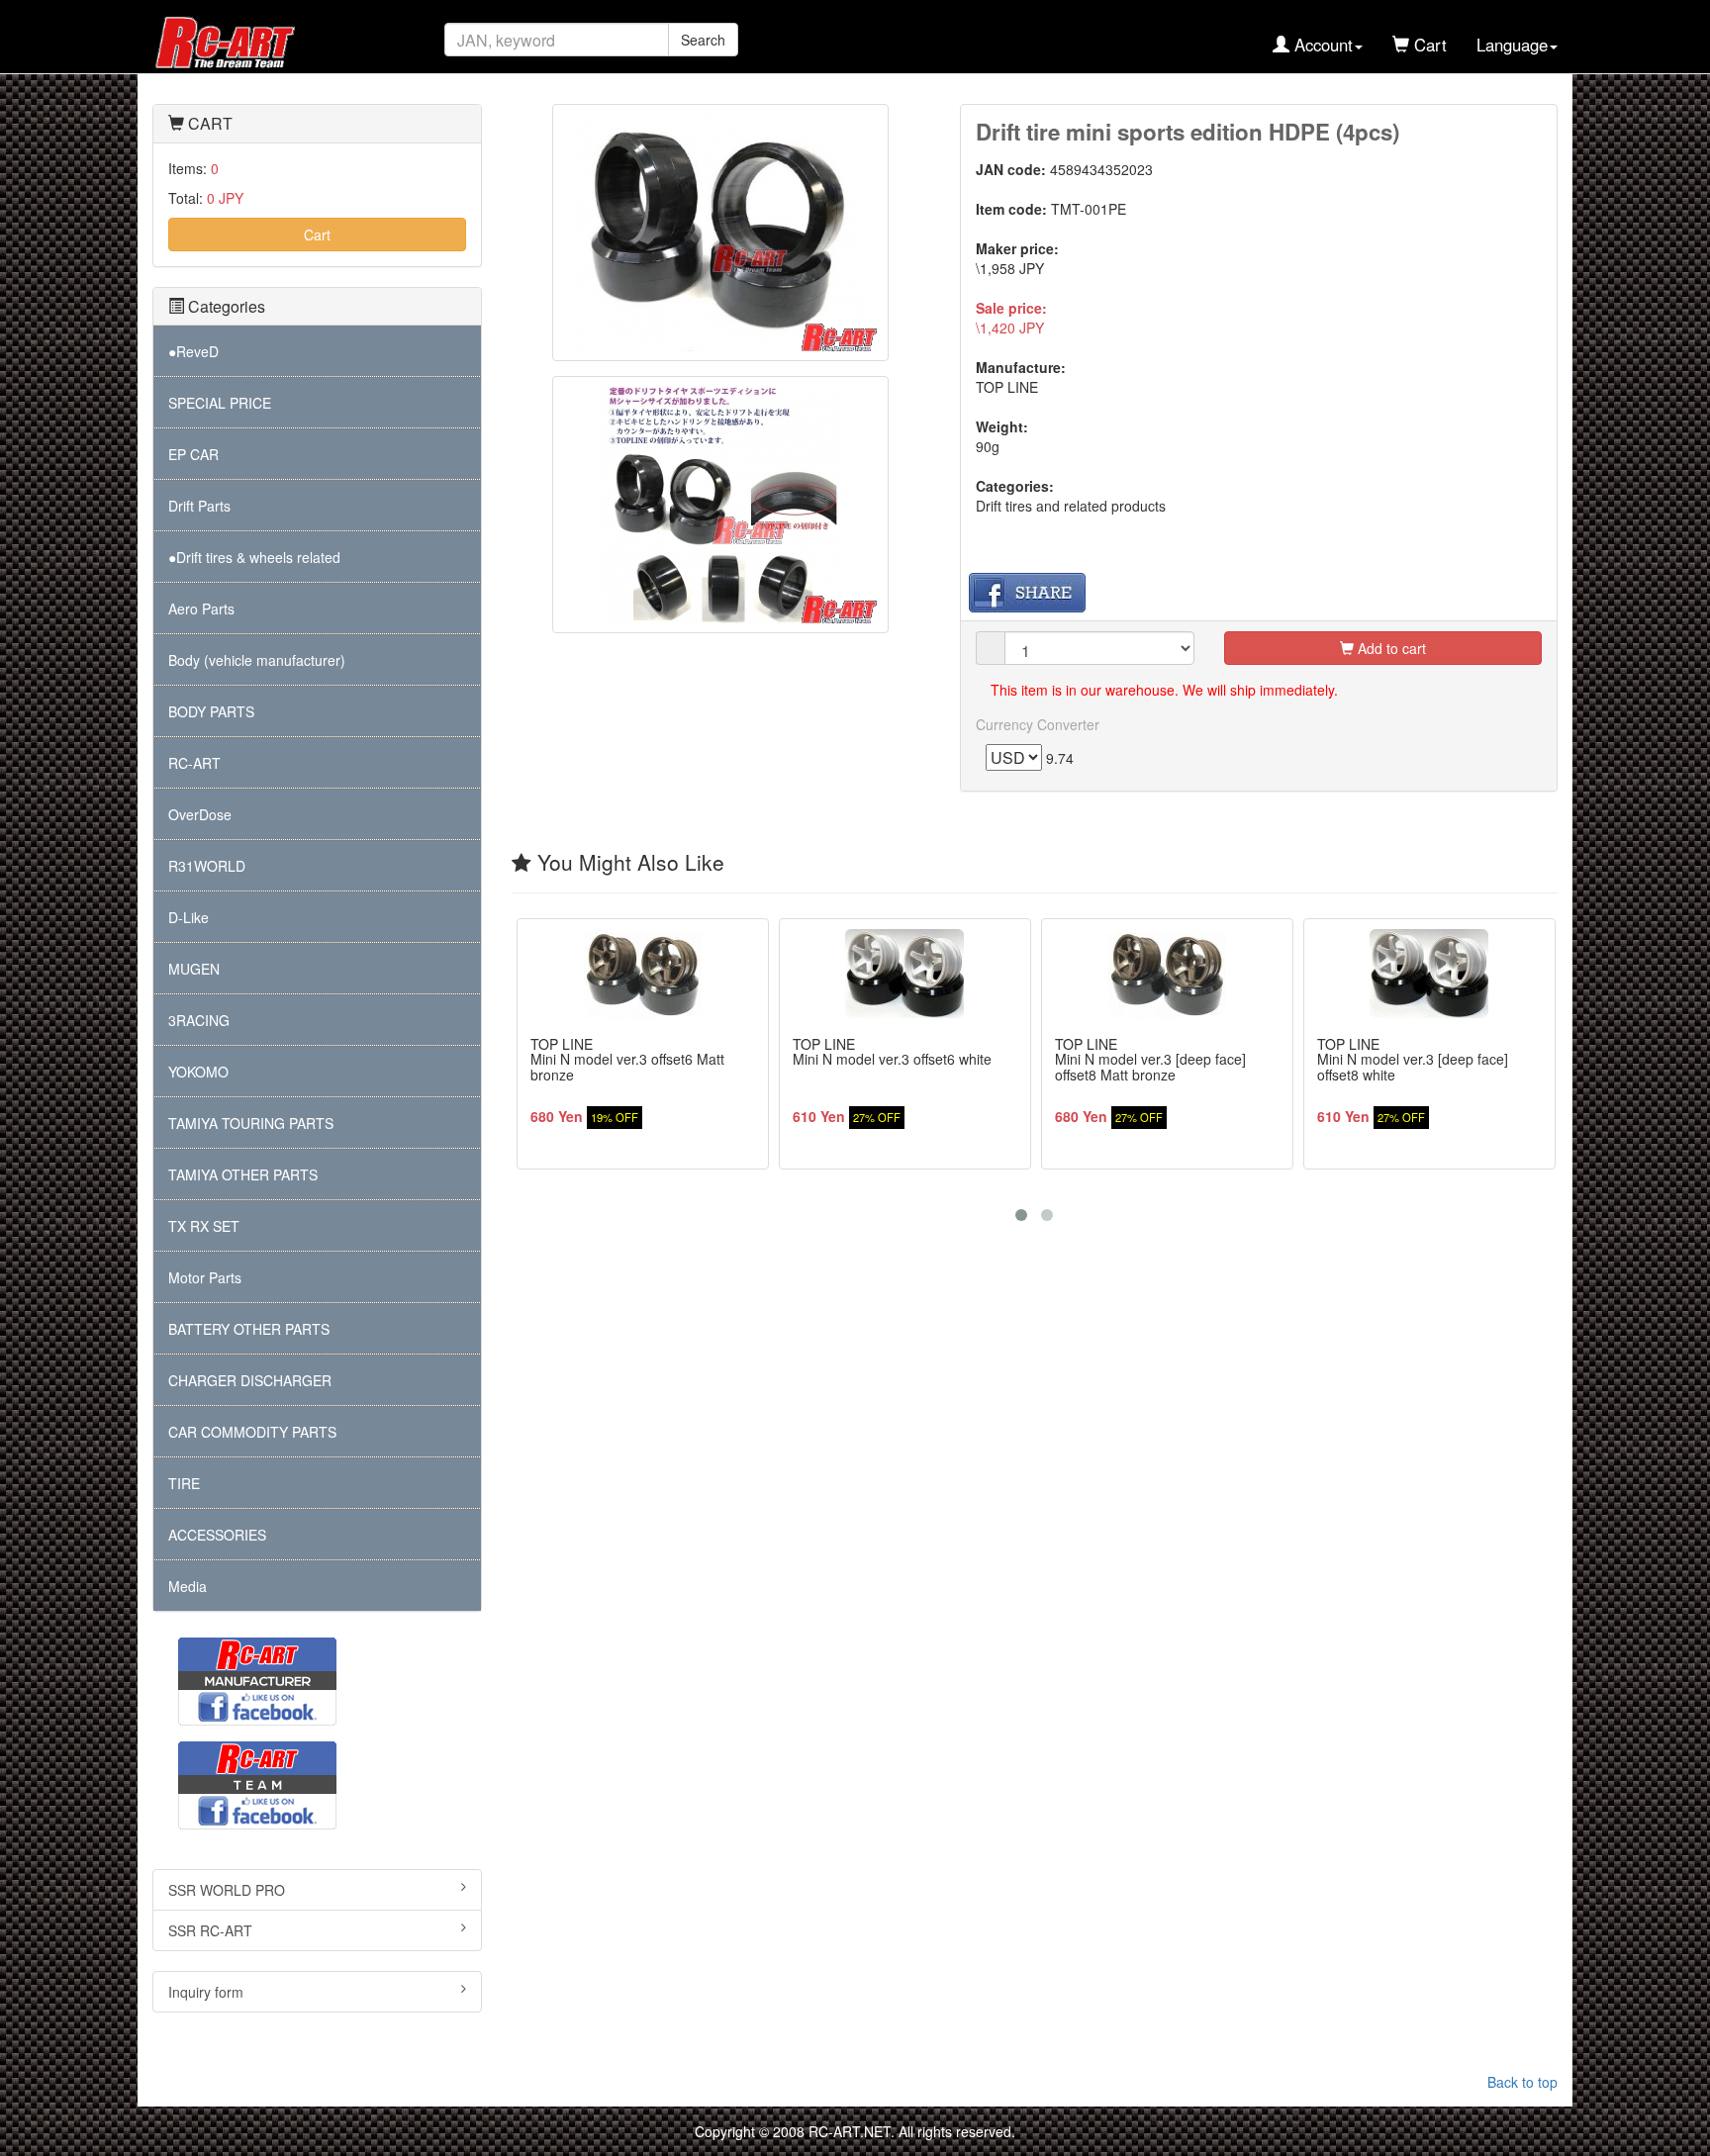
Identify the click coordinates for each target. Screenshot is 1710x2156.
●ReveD (193, 351)
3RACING (199, 1020)
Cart (317, 234)
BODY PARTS (211, 711)
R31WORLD (207, 866)
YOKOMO (198, 1072)
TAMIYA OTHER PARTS (243, 1174)
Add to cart (1390, 648)
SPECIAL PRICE (220, 403)
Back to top (1522, 2082)
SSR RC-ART (210, 1930)
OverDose (200, 814)
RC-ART (194, 763)
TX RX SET (204, 1226)
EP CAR (193, 454)
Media (188, 1586)
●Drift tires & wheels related (254, 557)
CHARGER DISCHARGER (250, 1380)
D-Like (189, 917)
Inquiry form (206, 1992)
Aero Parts (201, 609)
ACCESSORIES (217, 1535)
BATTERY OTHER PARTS (249, 1329)
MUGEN (194, 969)
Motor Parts (205, 1277)
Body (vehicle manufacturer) (257, 660)
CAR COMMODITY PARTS (252, 1432)
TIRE (184, 1483)
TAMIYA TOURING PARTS (251, 1123)
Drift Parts (199, 506)
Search (703, 40)
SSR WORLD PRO (227, 1890)
